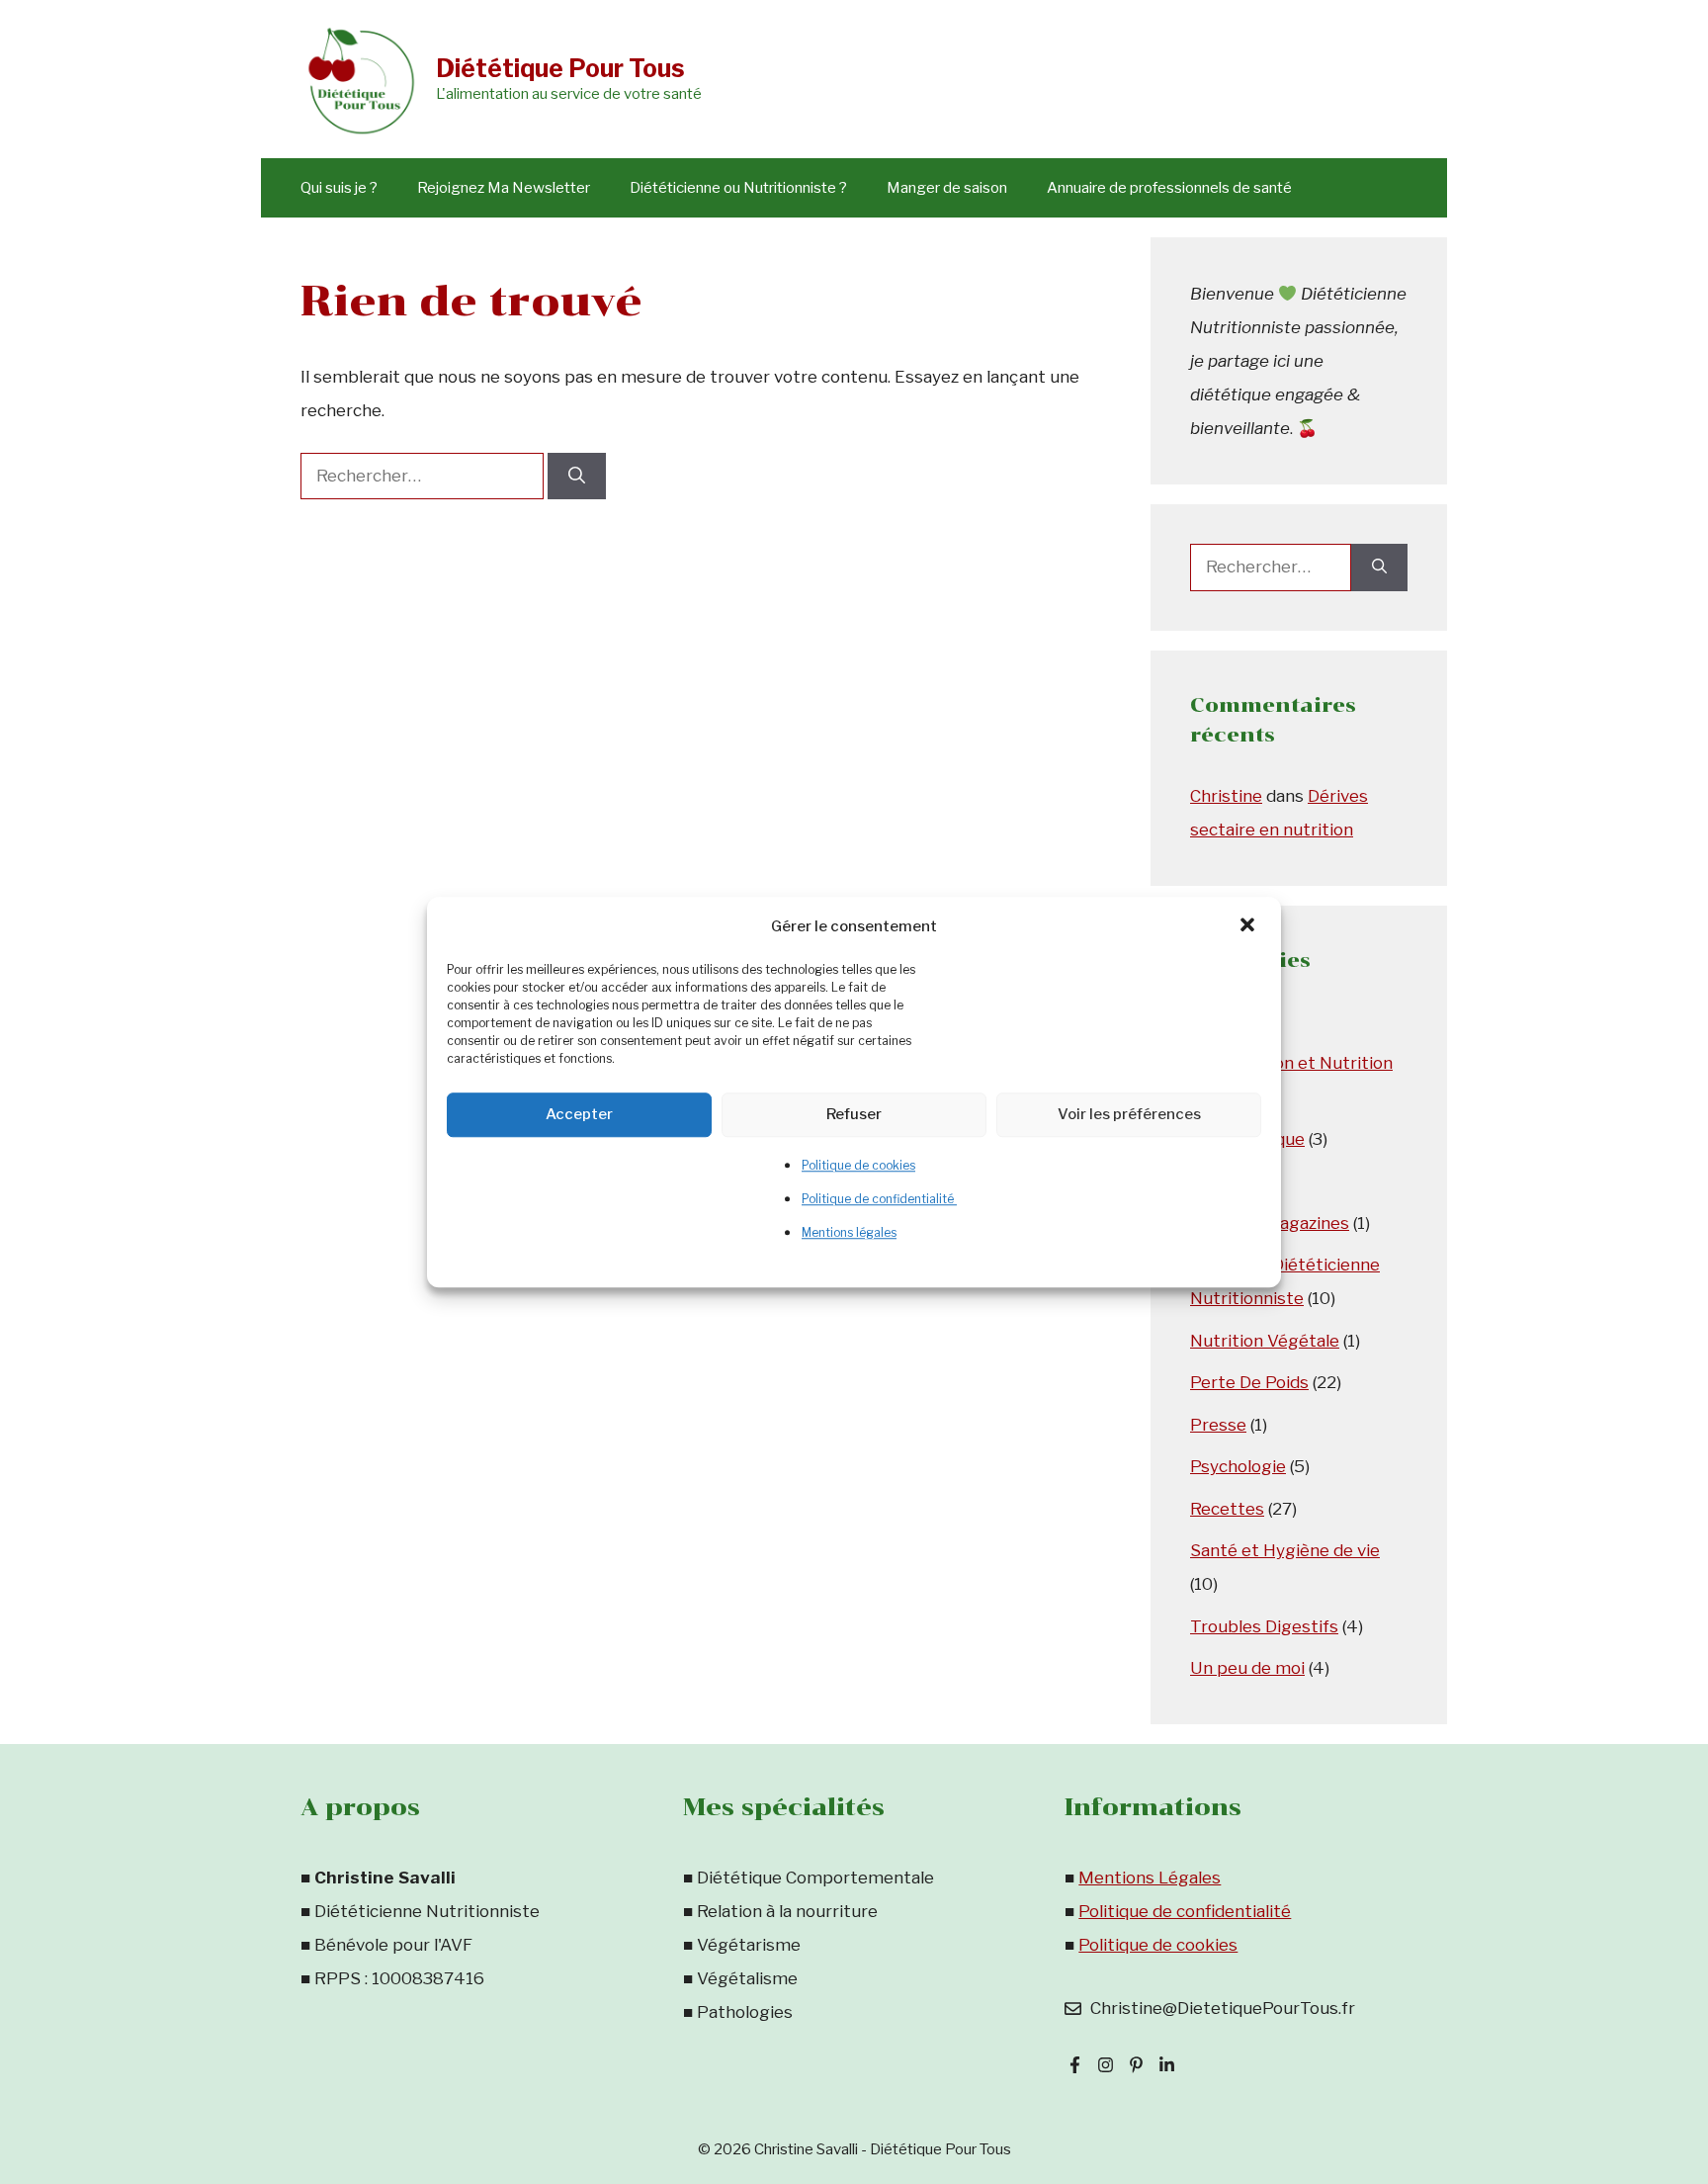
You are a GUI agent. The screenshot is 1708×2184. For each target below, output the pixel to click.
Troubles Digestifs (1264, 1626)
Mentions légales (849, 1232)
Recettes (1227, 1509)
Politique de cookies (858, 1165)
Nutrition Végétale (1265, 1341)
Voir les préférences (1129, 1114)
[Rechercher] (577, 477)
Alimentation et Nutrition (1291, 1063)
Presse (1218, 1425)
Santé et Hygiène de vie (1285, 1550)
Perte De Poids (1249, 1382)
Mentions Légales (1150, 1878)
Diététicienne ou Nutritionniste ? (738, 188)
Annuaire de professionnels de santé (1169, 188)
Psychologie (1238, 1466)
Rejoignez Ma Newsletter (504, 188)
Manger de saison (947, 188)
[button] (1249, 926)
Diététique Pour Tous (560, 68)
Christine (1226, 796)
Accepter (579, 1114)
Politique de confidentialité (879, 1199)
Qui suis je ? (339, 188)
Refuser (854, 1114)
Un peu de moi (1247, 1668)
